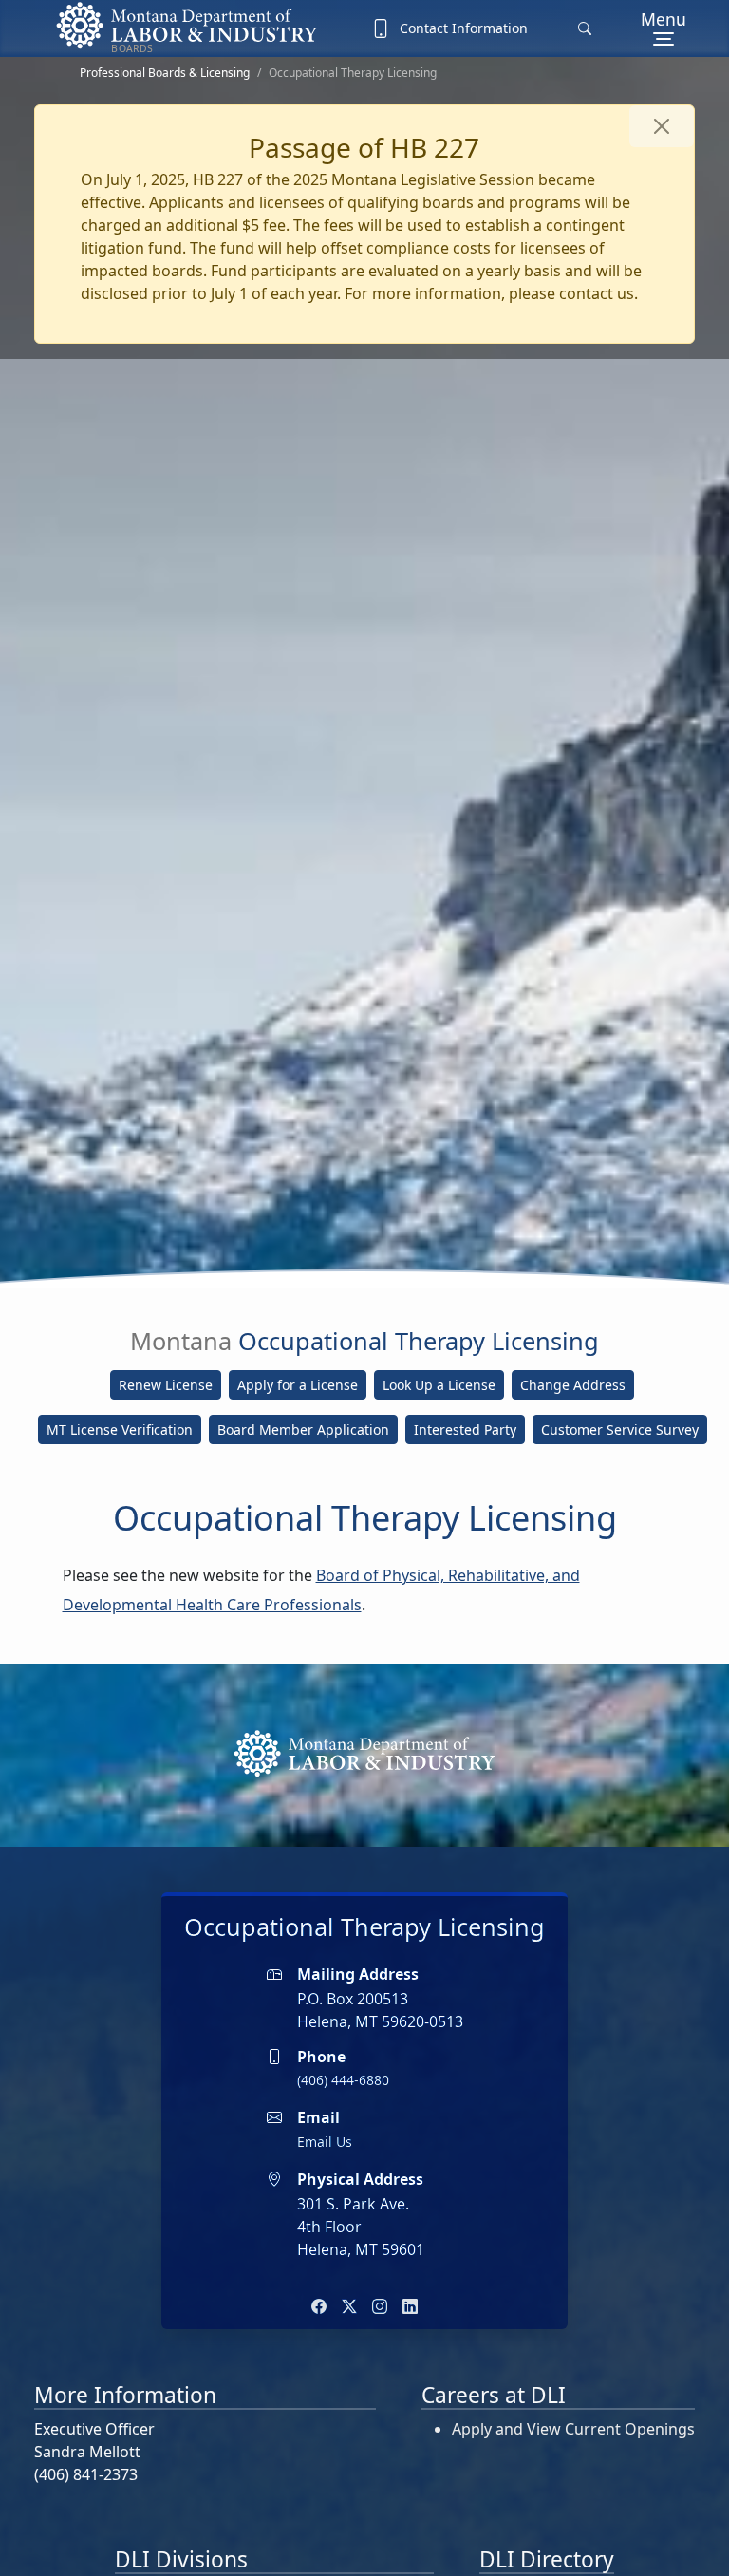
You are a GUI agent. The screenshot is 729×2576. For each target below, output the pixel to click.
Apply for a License (298, 1385)
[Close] (662, 126)
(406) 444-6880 (343, 2080)
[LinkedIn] (410, 2306)
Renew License (166, 1385)
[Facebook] (319, 2306)
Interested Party (465, 1429)
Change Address (573, 1385)
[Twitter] (349, 2306)
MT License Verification (120, 1429)
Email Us (325, 2142)
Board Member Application (303, 1429)
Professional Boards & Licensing (165, 73)
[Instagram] (380, 2306)
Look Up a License (439, 1385)
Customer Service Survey (620, 1429)
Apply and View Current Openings (573, 2429)
